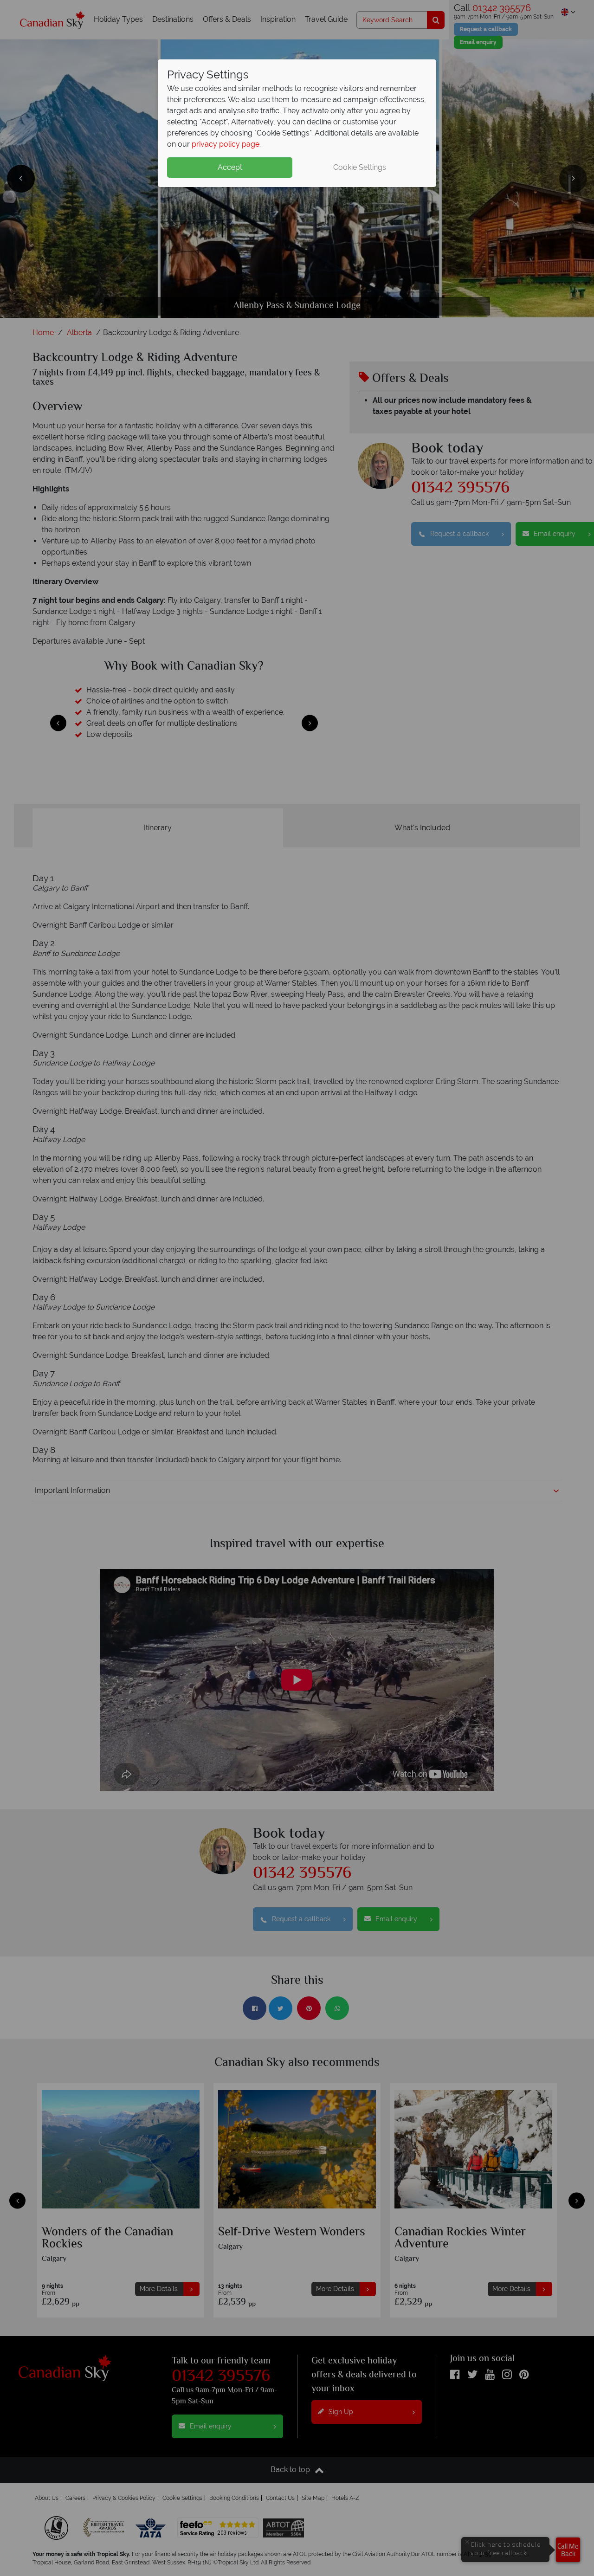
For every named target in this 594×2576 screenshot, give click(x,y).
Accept (230, 167)
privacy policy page (226, 144)
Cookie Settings (360, 167)
